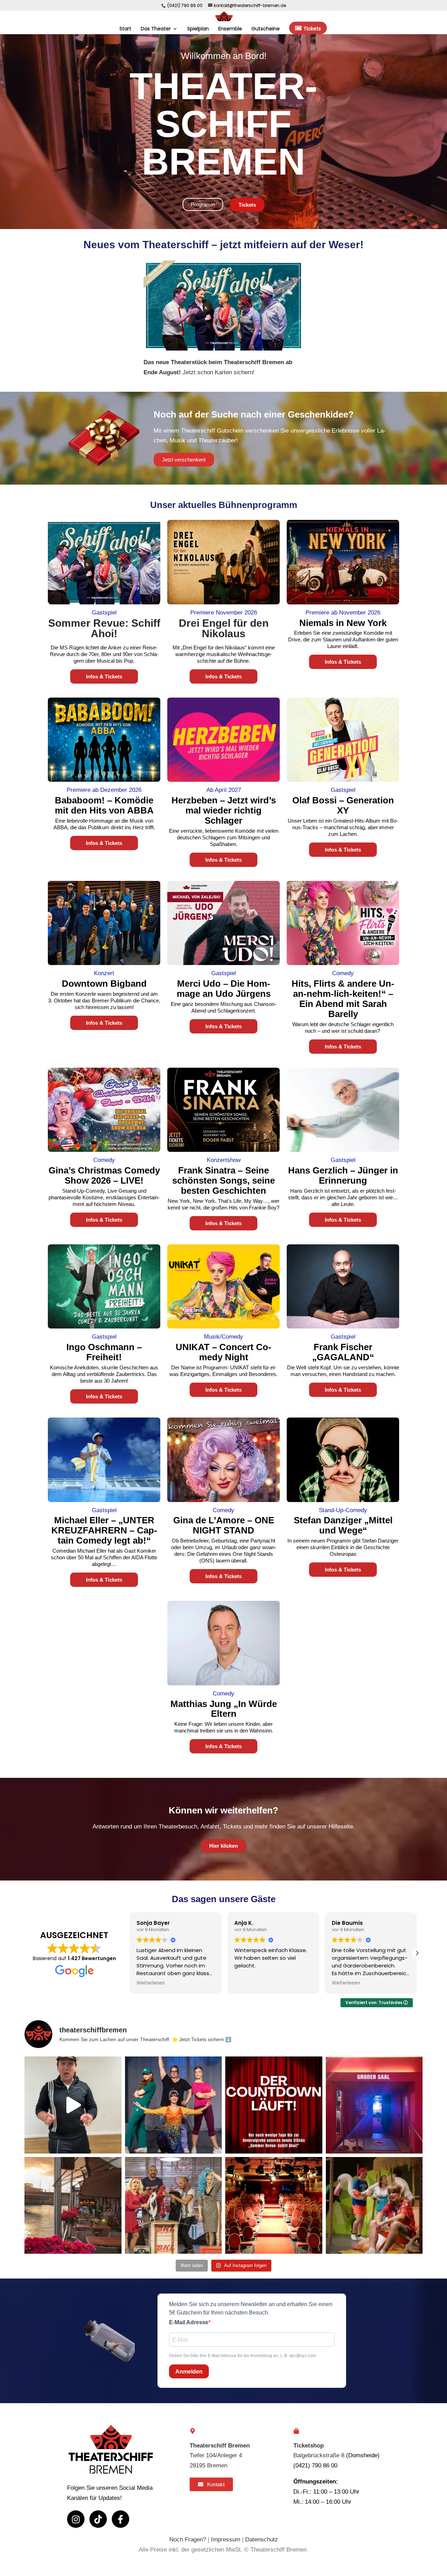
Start (125, 29)
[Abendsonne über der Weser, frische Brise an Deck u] (73, 2206)
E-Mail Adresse (189, 2322)
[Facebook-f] (120, 2519)
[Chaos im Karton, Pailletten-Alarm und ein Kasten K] (174, 2206)
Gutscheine (266, 29)
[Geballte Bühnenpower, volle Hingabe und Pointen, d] (174, 2105)
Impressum (226, 2540)
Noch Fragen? (188, 2540)
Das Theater (156, 29)
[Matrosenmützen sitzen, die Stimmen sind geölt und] (73, 2105)
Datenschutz (262, 2540)
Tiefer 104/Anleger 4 (216, 2455)
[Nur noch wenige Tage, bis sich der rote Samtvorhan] (274, 2105)
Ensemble (230, 29)
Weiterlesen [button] (151, 1983)
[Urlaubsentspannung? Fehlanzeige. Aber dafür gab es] (374, 2206)
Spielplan (198, 29)
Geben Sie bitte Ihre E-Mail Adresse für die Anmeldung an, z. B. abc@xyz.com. (243, 2356)
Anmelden (189, 2372)
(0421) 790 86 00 (185, 5)
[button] (130, 1953)
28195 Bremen (208, 2465)
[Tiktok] (98, 2519)
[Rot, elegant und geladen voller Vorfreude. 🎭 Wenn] (274, 2206)
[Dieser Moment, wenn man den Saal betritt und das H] (374, 2105)
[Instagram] (76, 2519)
